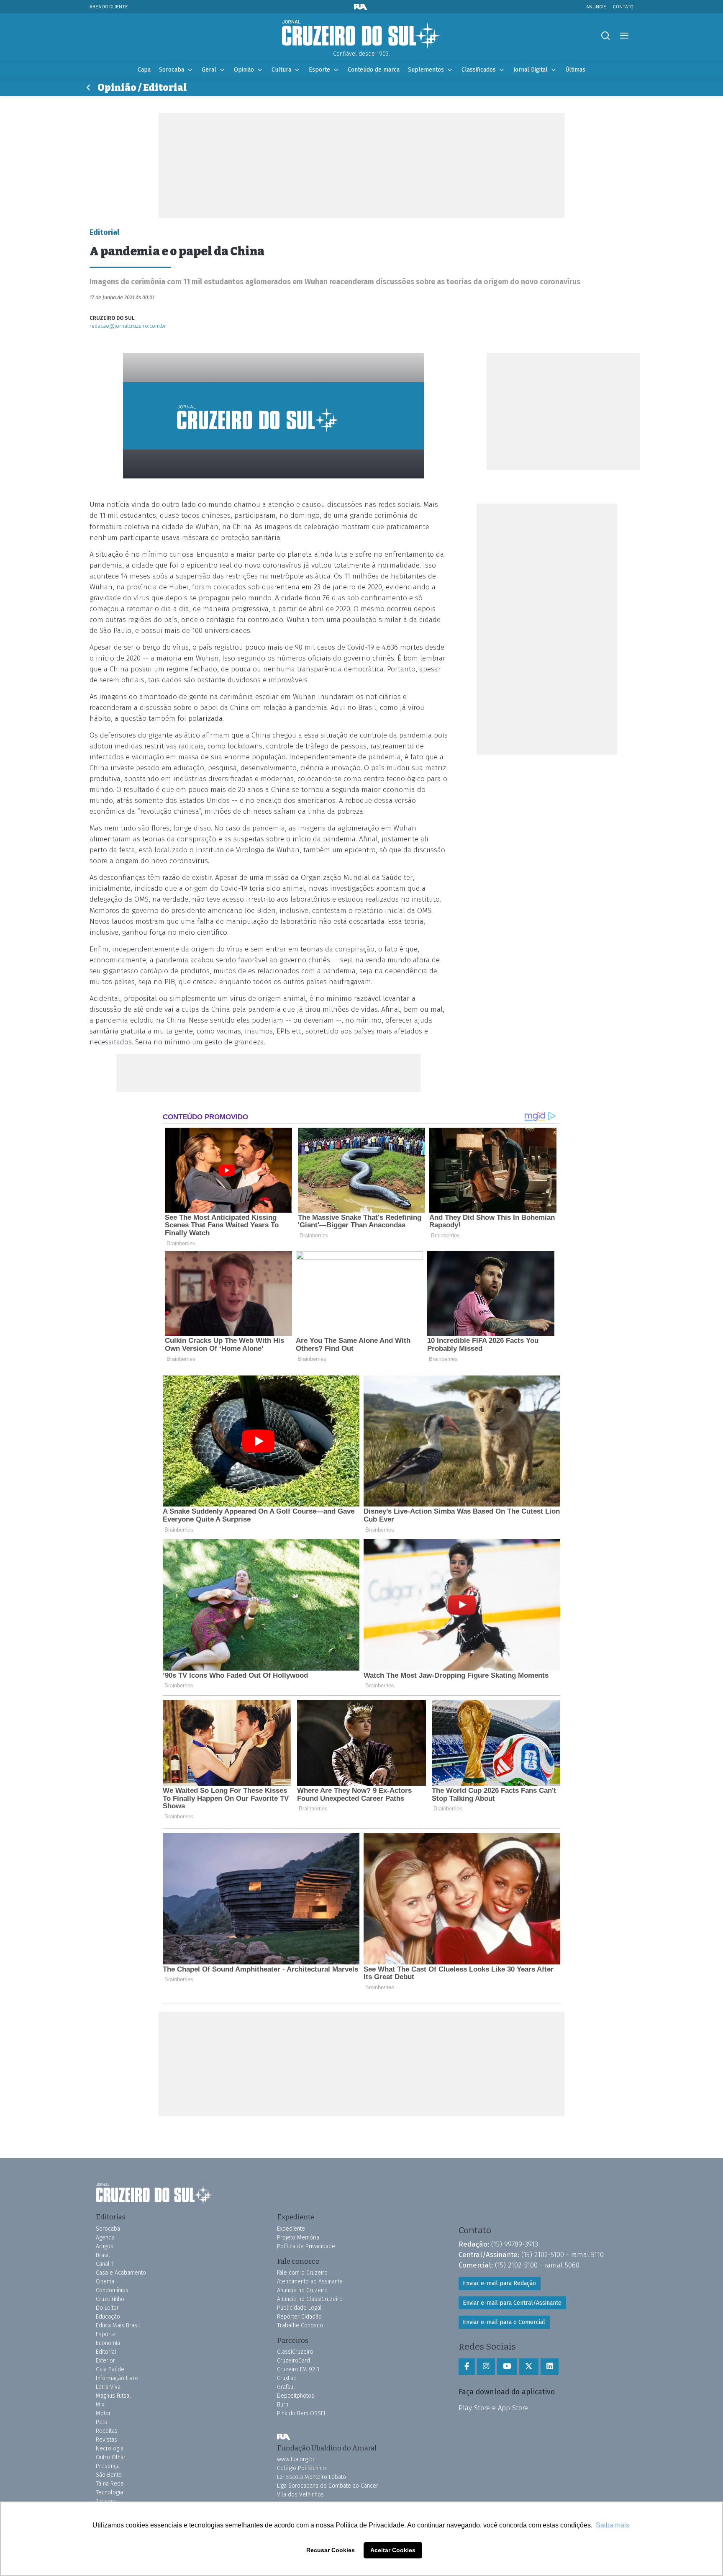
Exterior (105, 2361)
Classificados (479, 70)
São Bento (109, 2475)
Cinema (105, 2282)
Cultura (281, 70)
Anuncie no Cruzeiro (302, 2290)
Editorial (106, 2352)
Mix (100, 2405)
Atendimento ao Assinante (310, 2282)
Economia (108, 2343)
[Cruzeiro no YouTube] (507, 2367)
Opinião (244, 70)
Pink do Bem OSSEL (302, 2413)
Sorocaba (172, 70)
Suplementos (426, 70)
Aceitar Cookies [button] (393, 2550)
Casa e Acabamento (121, 2273)
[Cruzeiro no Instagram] (486, 2367)
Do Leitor (107, 2308)
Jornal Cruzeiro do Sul (361, 35)
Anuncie (596, 6)
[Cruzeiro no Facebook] (467, 2367)
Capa (144, 70)
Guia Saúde (110, 2369)
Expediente (291, 2229)
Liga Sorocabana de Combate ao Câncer (328, 2486)
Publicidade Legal (299, 2308)
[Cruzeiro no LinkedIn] (550, 2367)
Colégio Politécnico (301, 2468)
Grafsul (286, 2387)
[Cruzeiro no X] (529, 2367)
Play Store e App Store (493, 2408)
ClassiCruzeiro (295, 2352)
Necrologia (110, 2449)
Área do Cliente (109, 6)
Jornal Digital (531, 70)
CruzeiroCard (294, 2361)
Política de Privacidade (306, 2246)
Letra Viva (108, 2387)
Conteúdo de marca (374, 70)
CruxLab (287, 2378)
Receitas (107, 2431)
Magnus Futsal (113, 2396)
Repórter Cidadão (299, 2317)
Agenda (105, 2238)
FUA (284, 2437)
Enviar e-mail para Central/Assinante (512, 2303)
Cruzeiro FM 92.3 (298, 2369)
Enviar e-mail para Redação (499, 2283)
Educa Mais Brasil (118, 2325)
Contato (623, 6)
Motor (103, 2413)
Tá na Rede (110, 2484)
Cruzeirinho (110, 2299)
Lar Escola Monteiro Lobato (312, 2477)
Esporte (319, 70)
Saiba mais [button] (613, 2525)
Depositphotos (296, 2396)
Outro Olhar (111, 2457)
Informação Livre (117, 2378)
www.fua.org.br (296, 2459)
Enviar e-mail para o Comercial (504, 2322)
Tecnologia (109, 2492)
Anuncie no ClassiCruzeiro (310, 2299)
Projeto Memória (298, 2238)
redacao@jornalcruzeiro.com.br (128, 326)
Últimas (575, 70)
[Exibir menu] (624, 36)
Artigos (105, 2246)
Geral (209, 70)
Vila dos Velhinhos (300, 2495)
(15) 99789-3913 (515, 2244)
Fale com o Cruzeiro (302, 2273)
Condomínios (112, 2290)
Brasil (103, 2255)
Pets (101, 2422)
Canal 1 (105, 2264)
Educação (108, 2317)
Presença (108, 2466)
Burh (283, 2405)
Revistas (106, 2440)
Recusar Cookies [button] (331, 2550)
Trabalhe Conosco (300, 2325)
